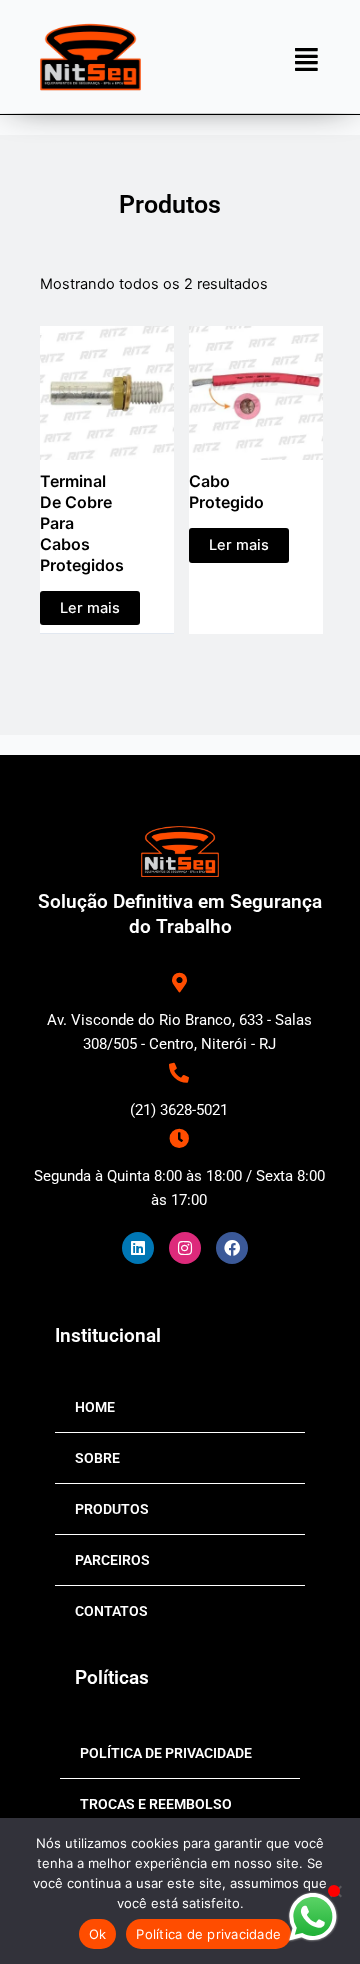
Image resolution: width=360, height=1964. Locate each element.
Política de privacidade (208, 1934)
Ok (98, 1934)
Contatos (111, 1611)
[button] (306, 58)
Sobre (97, 1458)
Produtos (112, 1509)
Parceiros (112, 1560)
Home (95, 1407)
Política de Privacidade (166, 1753)
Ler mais (90, 608)
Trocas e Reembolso (156, 1804)
